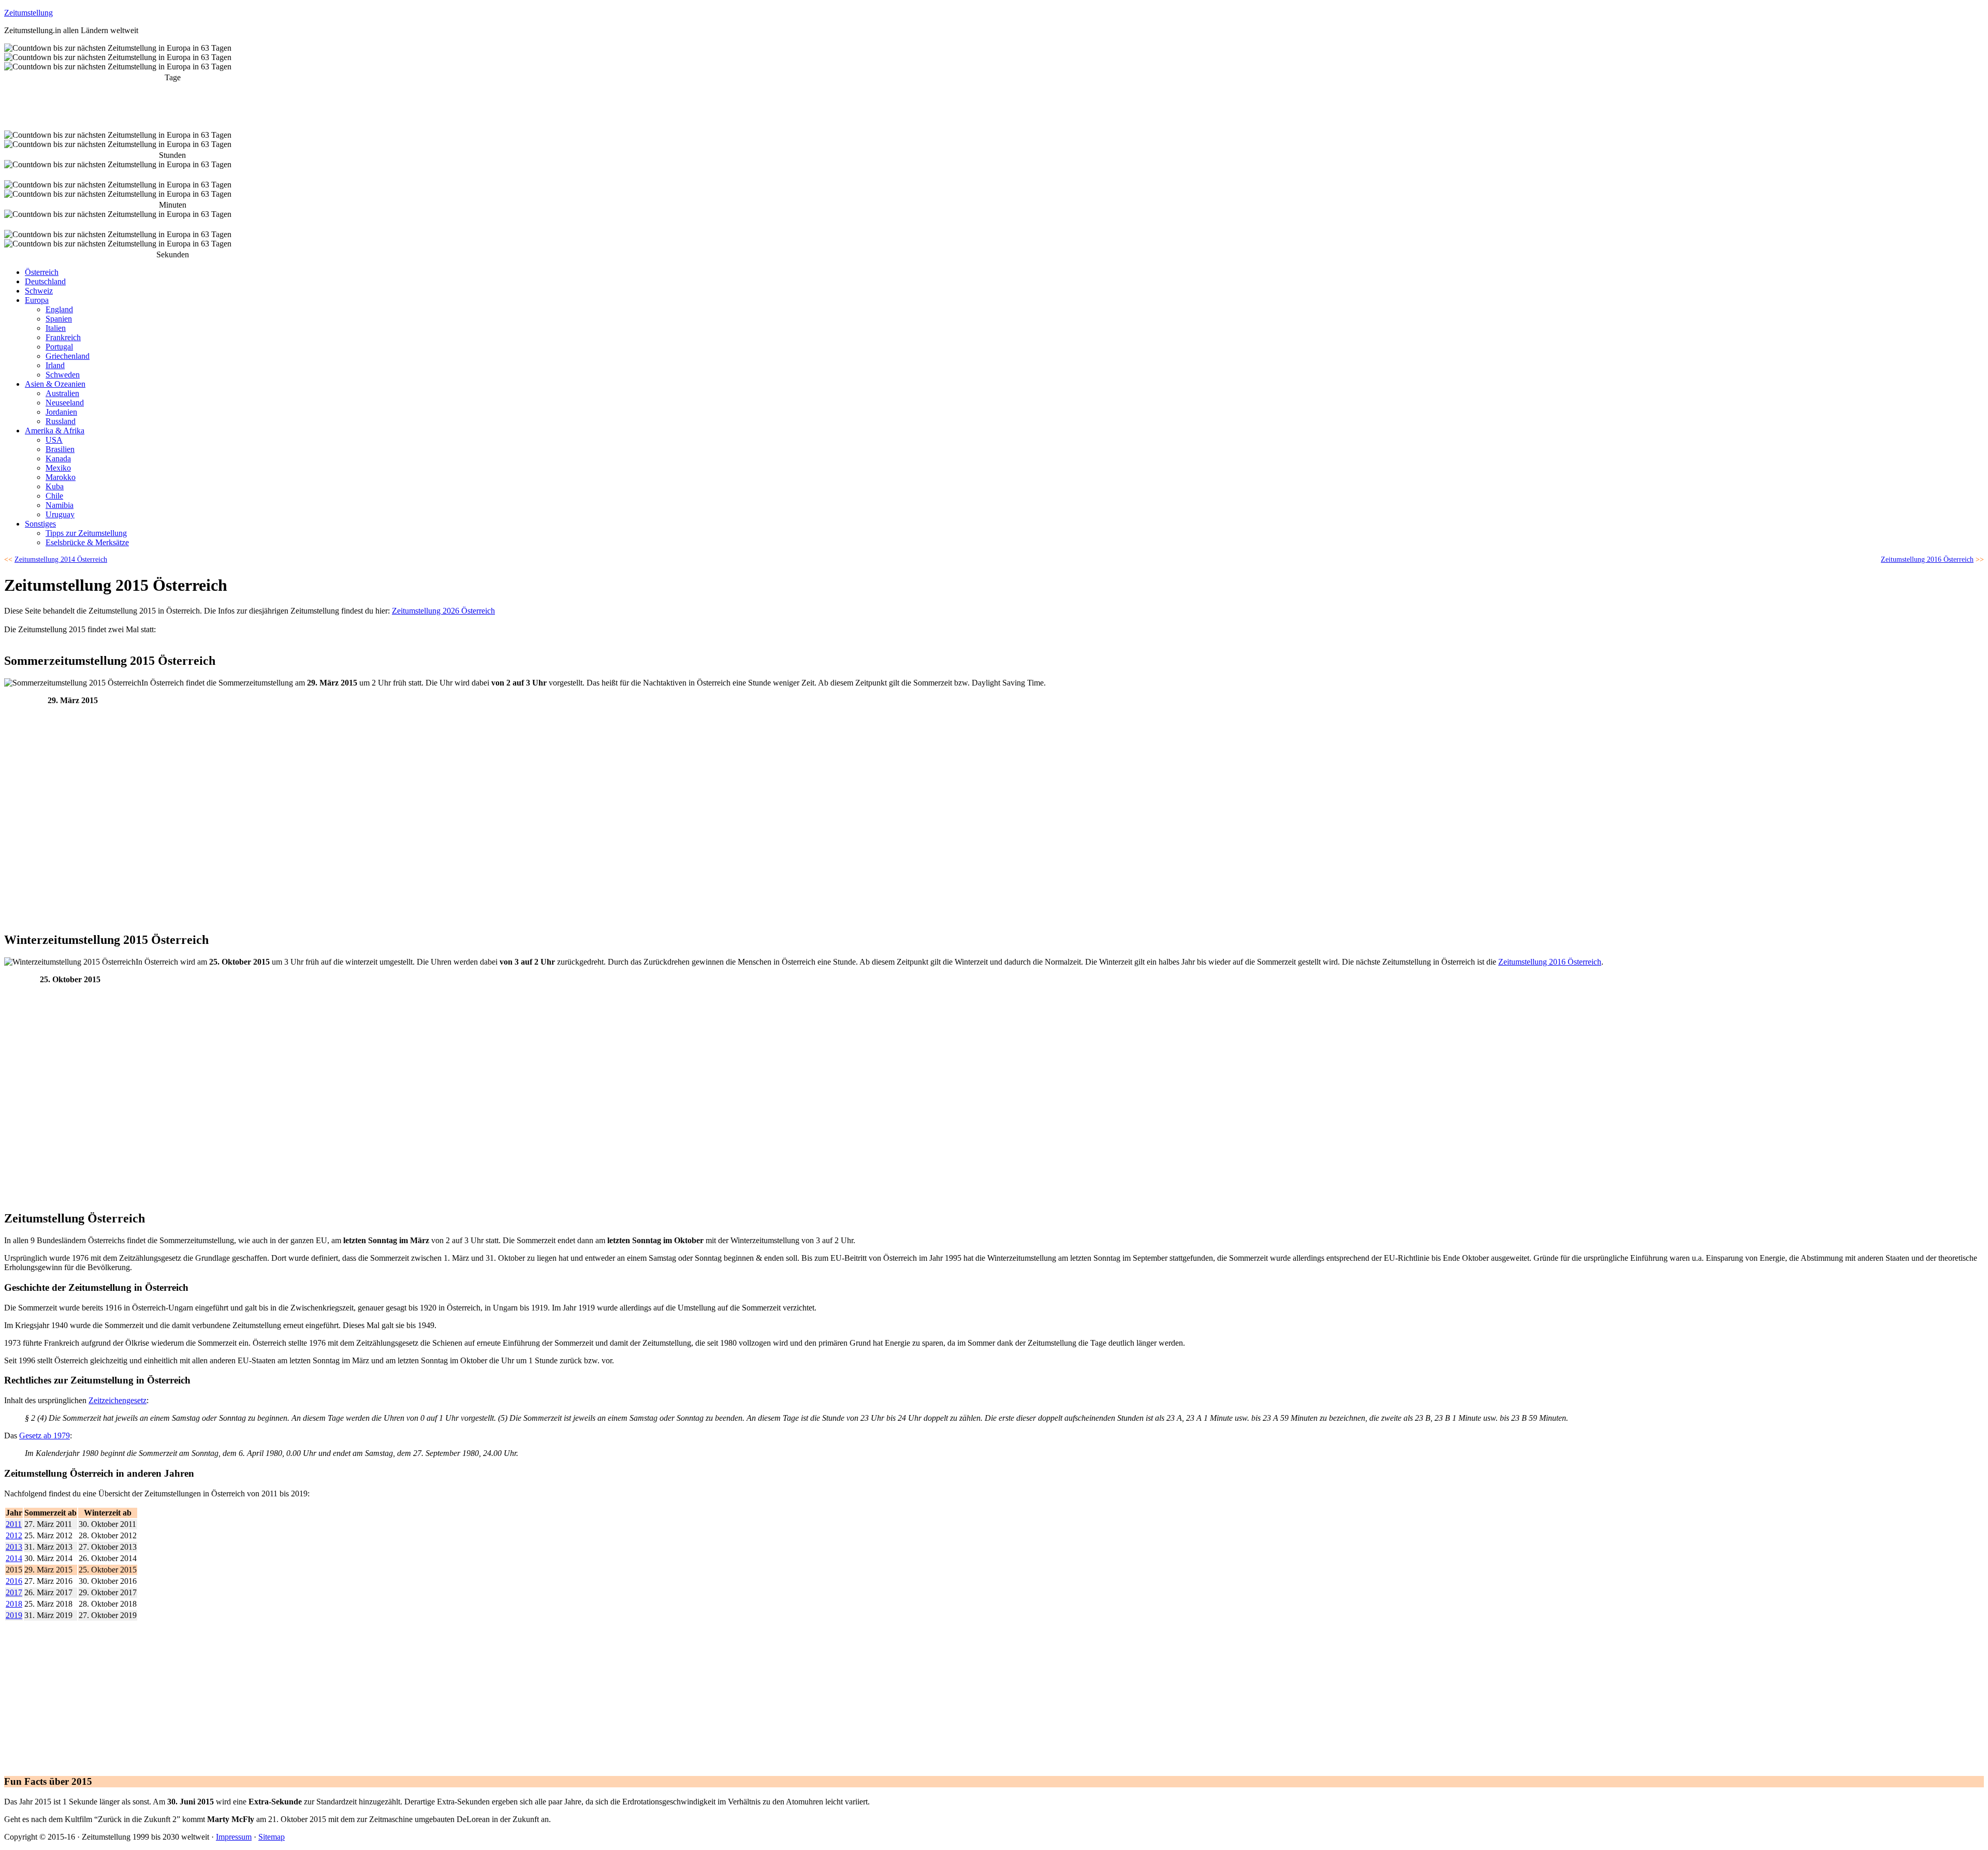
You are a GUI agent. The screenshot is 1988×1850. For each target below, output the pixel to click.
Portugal (59, 347)
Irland (55, 365)
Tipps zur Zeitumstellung (86, 533)
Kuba (55, 486)
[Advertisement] (82, 847)
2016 (14, 1581)
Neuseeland (65, 403)
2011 (14, 1524)
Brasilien (60, 449)
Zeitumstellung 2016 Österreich (1550, 962)
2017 (14, 1592)
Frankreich (63, 337)
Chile (54, 496)
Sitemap (272, 1837)
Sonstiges (40, 524)
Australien (62, 393)
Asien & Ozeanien (55, 384)
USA (54, 440)
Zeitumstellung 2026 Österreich (443, 611)
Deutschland (45, 281)
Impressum (234, 1837)
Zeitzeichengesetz (118, 1400)
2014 (14, 1558)
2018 (14, 1604)
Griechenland (68, 356)
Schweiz (39, 291)
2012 (14, 1535)
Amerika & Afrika (55, 431)
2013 (14, 1547)
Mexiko (58, 468)
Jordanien (61, 412)
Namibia (60, 505)
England (59, 309)
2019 (14, 1615)
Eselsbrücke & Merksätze (87, 542)
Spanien (59, 319)
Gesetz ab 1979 (45, 1436)
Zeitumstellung (28, 13)
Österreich (42, 272)
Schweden (63, 375)
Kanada (58, 458)
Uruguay (60, 514)
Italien (56, 328)
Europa (37, 300)
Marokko (61, 477)
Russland (61, 421)
